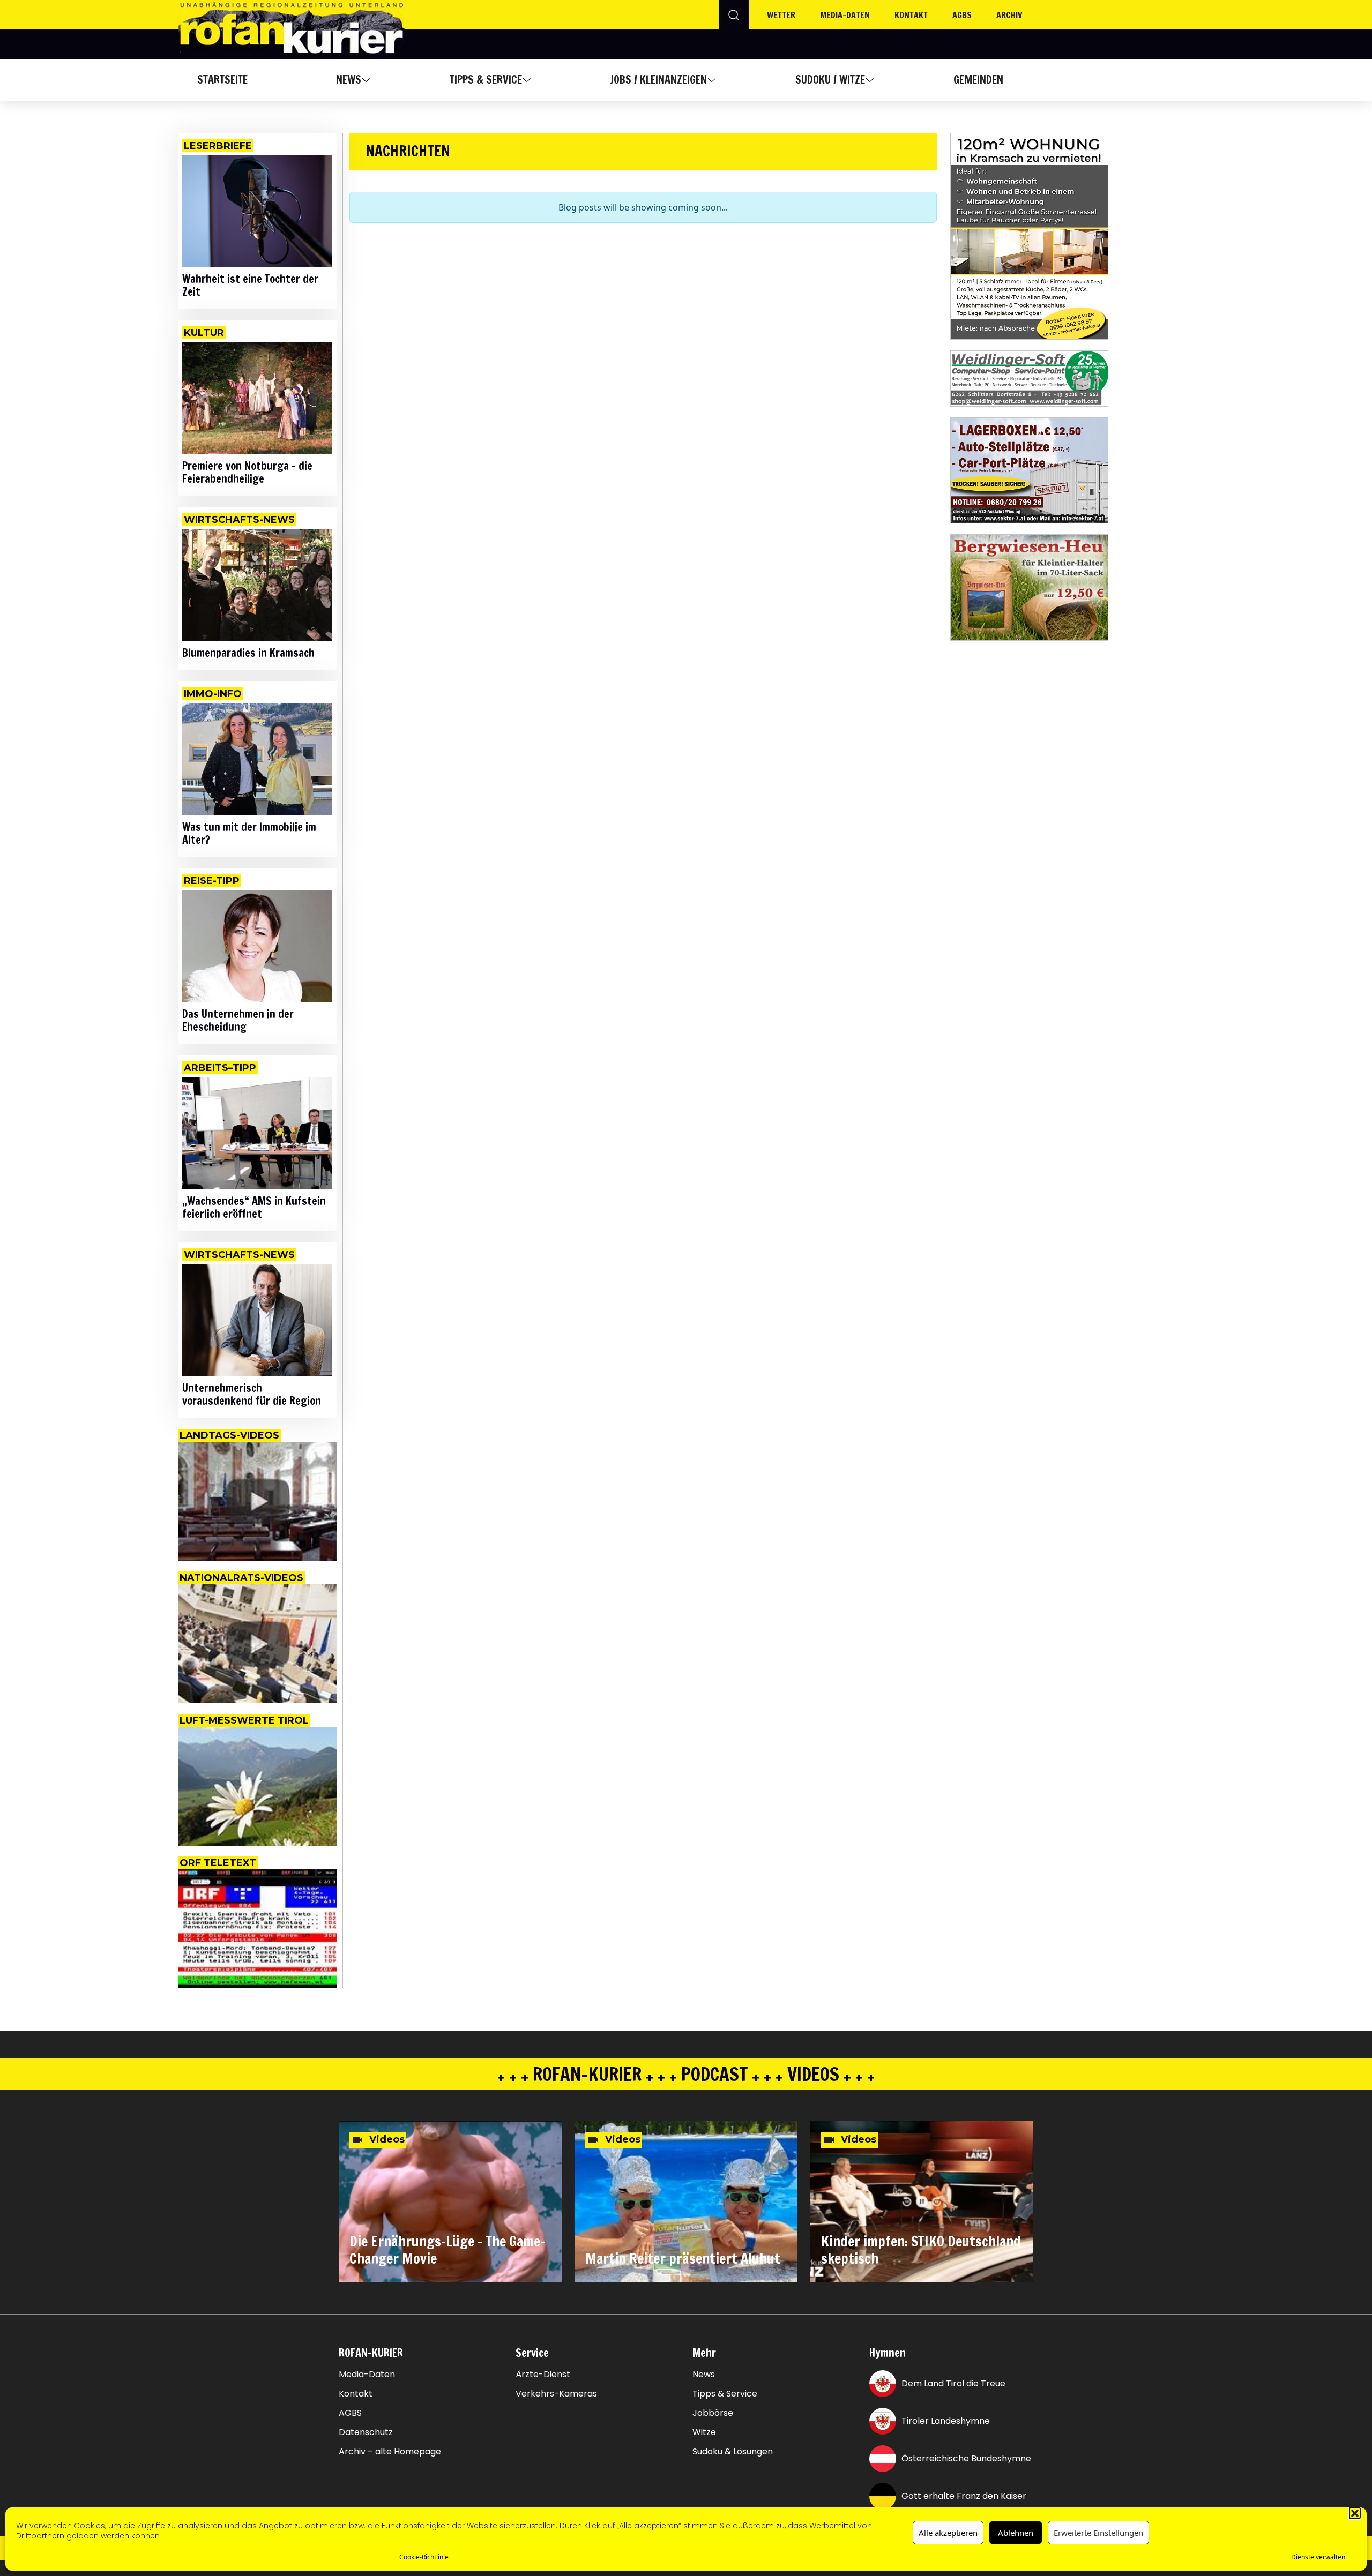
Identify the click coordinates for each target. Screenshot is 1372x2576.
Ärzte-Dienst (543, 2375)
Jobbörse (713, 2413)
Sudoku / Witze (830, 80)
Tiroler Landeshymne (946, 2421)
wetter (781, 15)
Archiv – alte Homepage (390, 2452)
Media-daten (845, 15)
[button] (1355, 2513)
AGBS (962, 15)
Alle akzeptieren (948, 2533)
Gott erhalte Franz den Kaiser (964, 2496)
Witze (704, 2432)
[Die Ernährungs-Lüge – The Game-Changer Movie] (450, 2201)
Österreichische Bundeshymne (966, 2458)
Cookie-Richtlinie (424, 2557)
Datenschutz (366, 2432)
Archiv (1009, 15)
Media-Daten (367, 2375)
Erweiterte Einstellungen (1098, 2533)
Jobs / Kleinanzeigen (658, 80)
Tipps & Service (486, 80)
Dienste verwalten (1318, 2557)
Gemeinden (978, 80)
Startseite (222, 80)
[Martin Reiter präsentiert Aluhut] (686, 2201)
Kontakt (911, 15)
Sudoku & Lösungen (733, 2452)
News (349, 80)
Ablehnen (1016, 2533)
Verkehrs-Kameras (556, 2394)
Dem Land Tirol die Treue (953, 2383)
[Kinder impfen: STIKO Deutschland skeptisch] (922, 2201)
